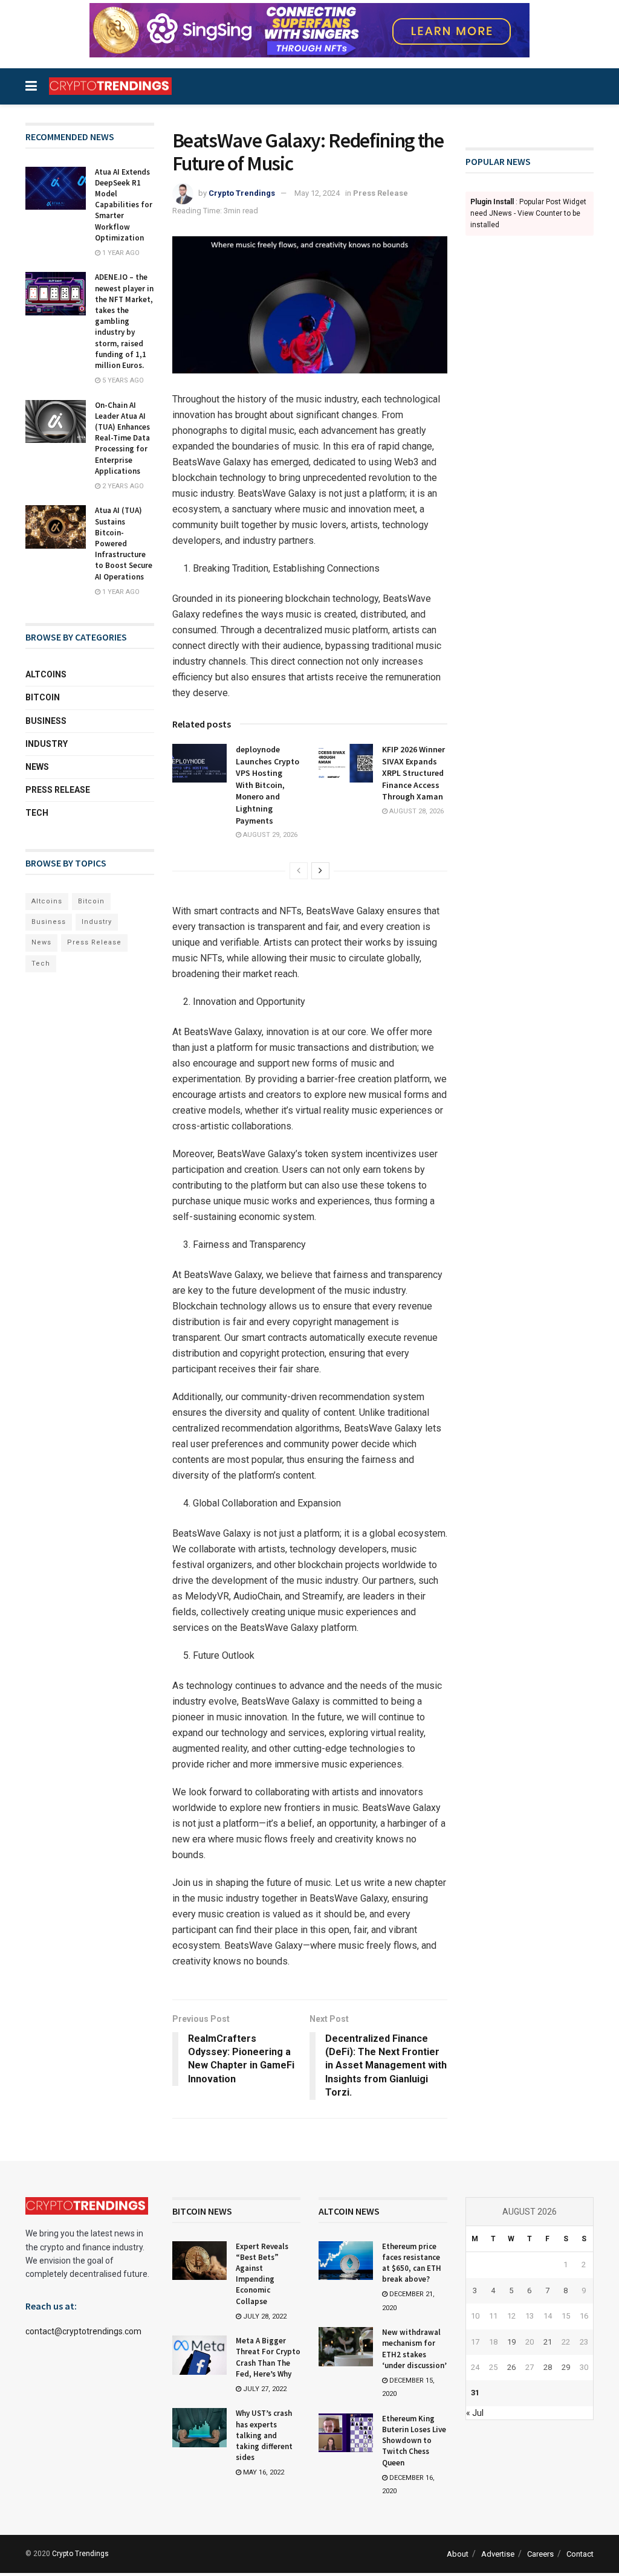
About (458, 2554)
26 (511, 2367)
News (37, 767)
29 (566, 2367)
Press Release (381, 193)
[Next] (320, 871)
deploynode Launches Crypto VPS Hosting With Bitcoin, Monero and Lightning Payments (267, 785)
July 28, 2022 (264, 2316)
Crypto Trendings (242, 193)
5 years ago (122, 380)
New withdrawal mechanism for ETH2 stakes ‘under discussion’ (414, 2349)
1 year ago (120, 253)
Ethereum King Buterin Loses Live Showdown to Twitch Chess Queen (414, 2441)
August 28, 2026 (416, 811)
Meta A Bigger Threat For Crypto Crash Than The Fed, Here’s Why (268, 2357)
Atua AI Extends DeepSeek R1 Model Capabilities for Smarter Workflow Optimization (124, 205)
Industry (47, 744)
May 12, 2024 (317, 193)
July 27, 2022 (264, 2389)
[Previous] (299, 871)
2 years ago (122, 486)
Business (46, 721)
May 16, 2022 (263, 2472)
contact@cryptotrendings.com (83, 2331)
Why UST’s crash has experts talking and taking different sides (264, 2435)
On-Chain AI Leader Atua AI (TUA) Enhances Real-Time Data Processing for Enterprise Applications (122, 438)
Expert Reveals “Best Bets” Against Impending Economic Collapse (262, 2274)
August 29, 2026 (269, 835)
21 (548, 2342)
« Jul (475, 2413)
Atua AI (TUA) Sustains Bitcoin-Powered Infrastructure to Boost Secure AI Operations (124, 543)
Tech (37, 813)
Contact (580, 2554)
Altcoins (46, 674)
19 (511, 2342)
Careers (540, 2554)
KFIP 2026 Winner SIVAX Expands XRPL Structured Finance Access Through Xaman (413, 773)
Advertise (498, 2554)
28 (548, 2367)
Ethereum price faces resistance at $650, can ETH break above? (412, 2263)
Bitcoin (43, 697)
